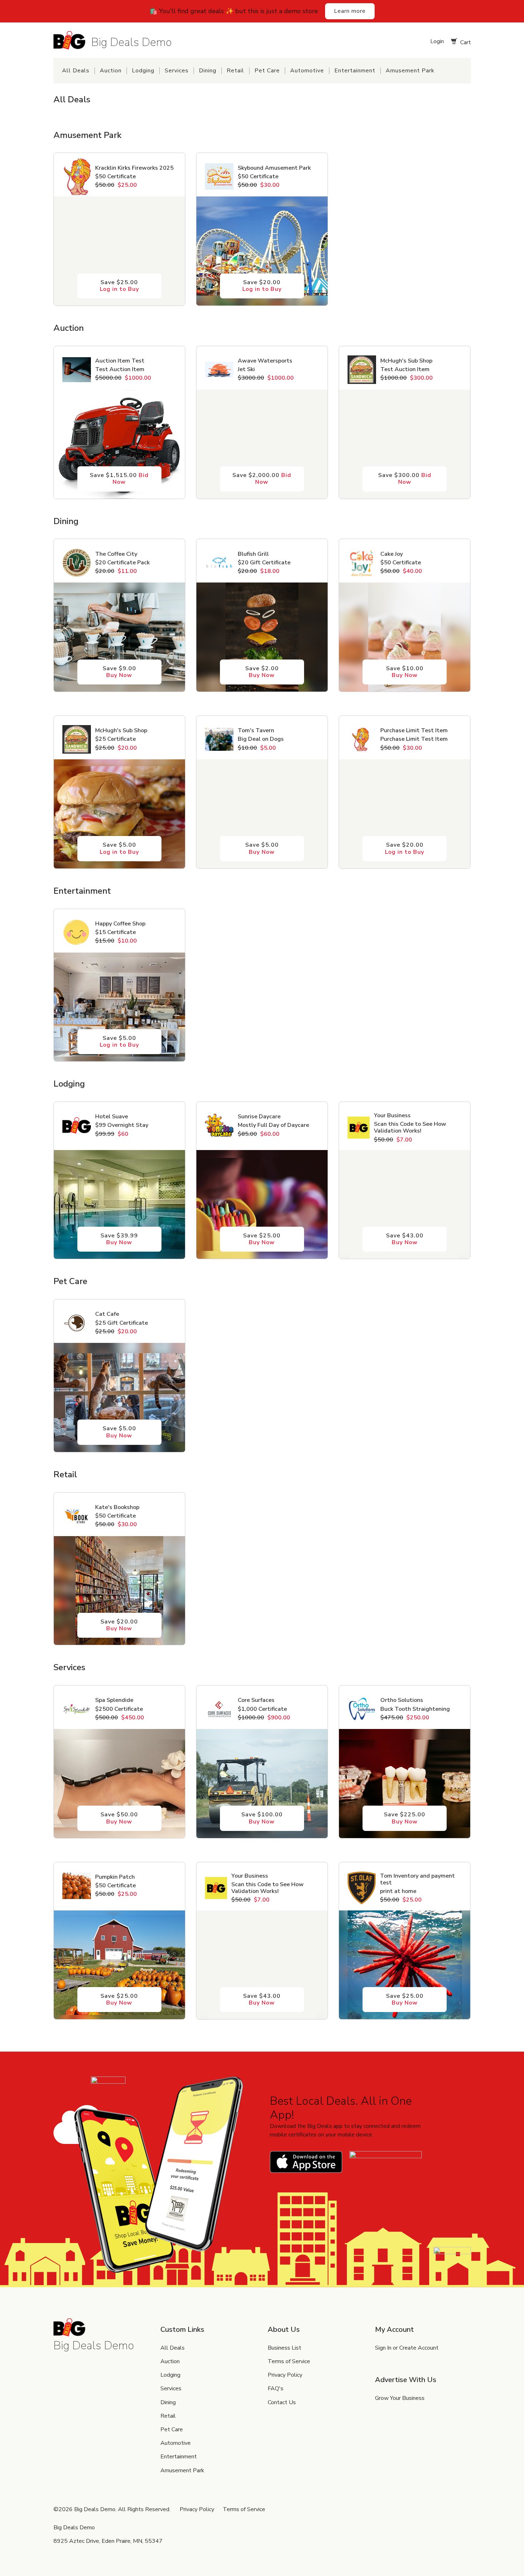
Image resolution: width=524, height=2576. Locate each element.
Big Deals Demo (132, 42)
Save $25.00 (119, 286)
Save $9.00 (119, 672)
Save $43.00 (405, 1239)
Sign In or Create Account (407, 2348)
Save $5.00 (119, 848)
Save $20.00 (262, 286)
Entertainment (355, 71)
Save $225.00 (405, 1818)
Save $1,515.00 (119, 479)
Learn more (350, 11)
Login (436, 41)
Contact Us (282, 2402)
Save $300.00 (405, 479)
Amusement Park (410, 71)
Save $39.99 (119, 1239)
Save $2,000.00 (262, 479)
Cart (465, 42)
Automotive (307, 71)
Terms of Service (289, 2361)
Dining (208, 71)
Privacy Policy (285, 2375)
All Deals (76, 71)
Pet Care (267, 71)
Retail (235, 71)
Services (177, 71)
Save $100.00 (262, 1818)
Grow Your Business (400, 2398)
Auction (111, 71)
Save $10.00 (405, 672)
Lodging (143, 71)
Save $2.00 (262, 672)
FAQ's (276, 2388)
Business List (284, 2348)
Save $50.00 (119, 1818)
